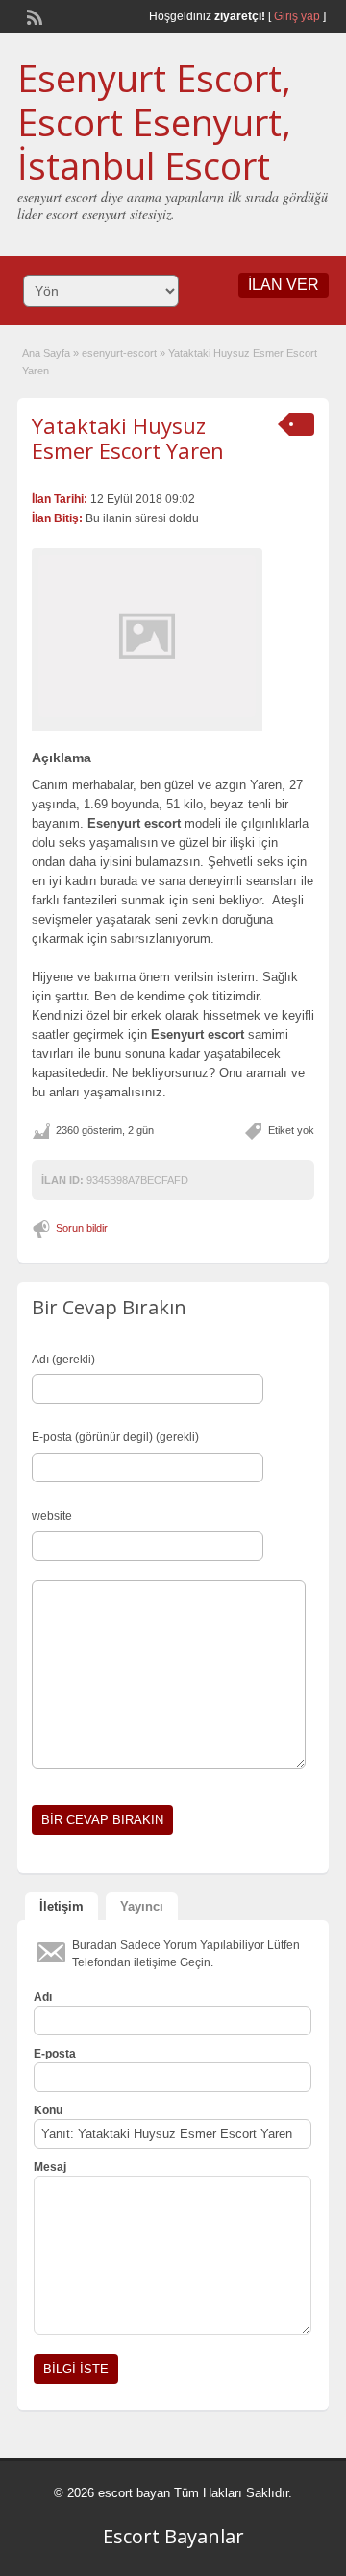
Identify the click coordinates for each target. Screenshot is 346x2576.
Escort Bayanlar (173, 2536)
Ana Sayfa (46, 353)
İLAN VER (284, 285)
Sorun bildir (82, 1228)
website (52, 1516)
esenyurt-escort (119, 353)
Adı (43, 1997)
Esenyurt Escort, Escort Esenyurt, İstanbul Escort (154, 121)
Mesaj (50, 2167)
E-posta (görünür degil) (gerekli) (115, 1437)
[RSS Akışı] (33, 15)
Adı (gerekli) (63, 1360)
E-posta (55, 2054)
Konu (48, 2110)
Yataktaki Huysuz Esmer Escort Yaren (128, 438)
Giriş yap (297, 16)
